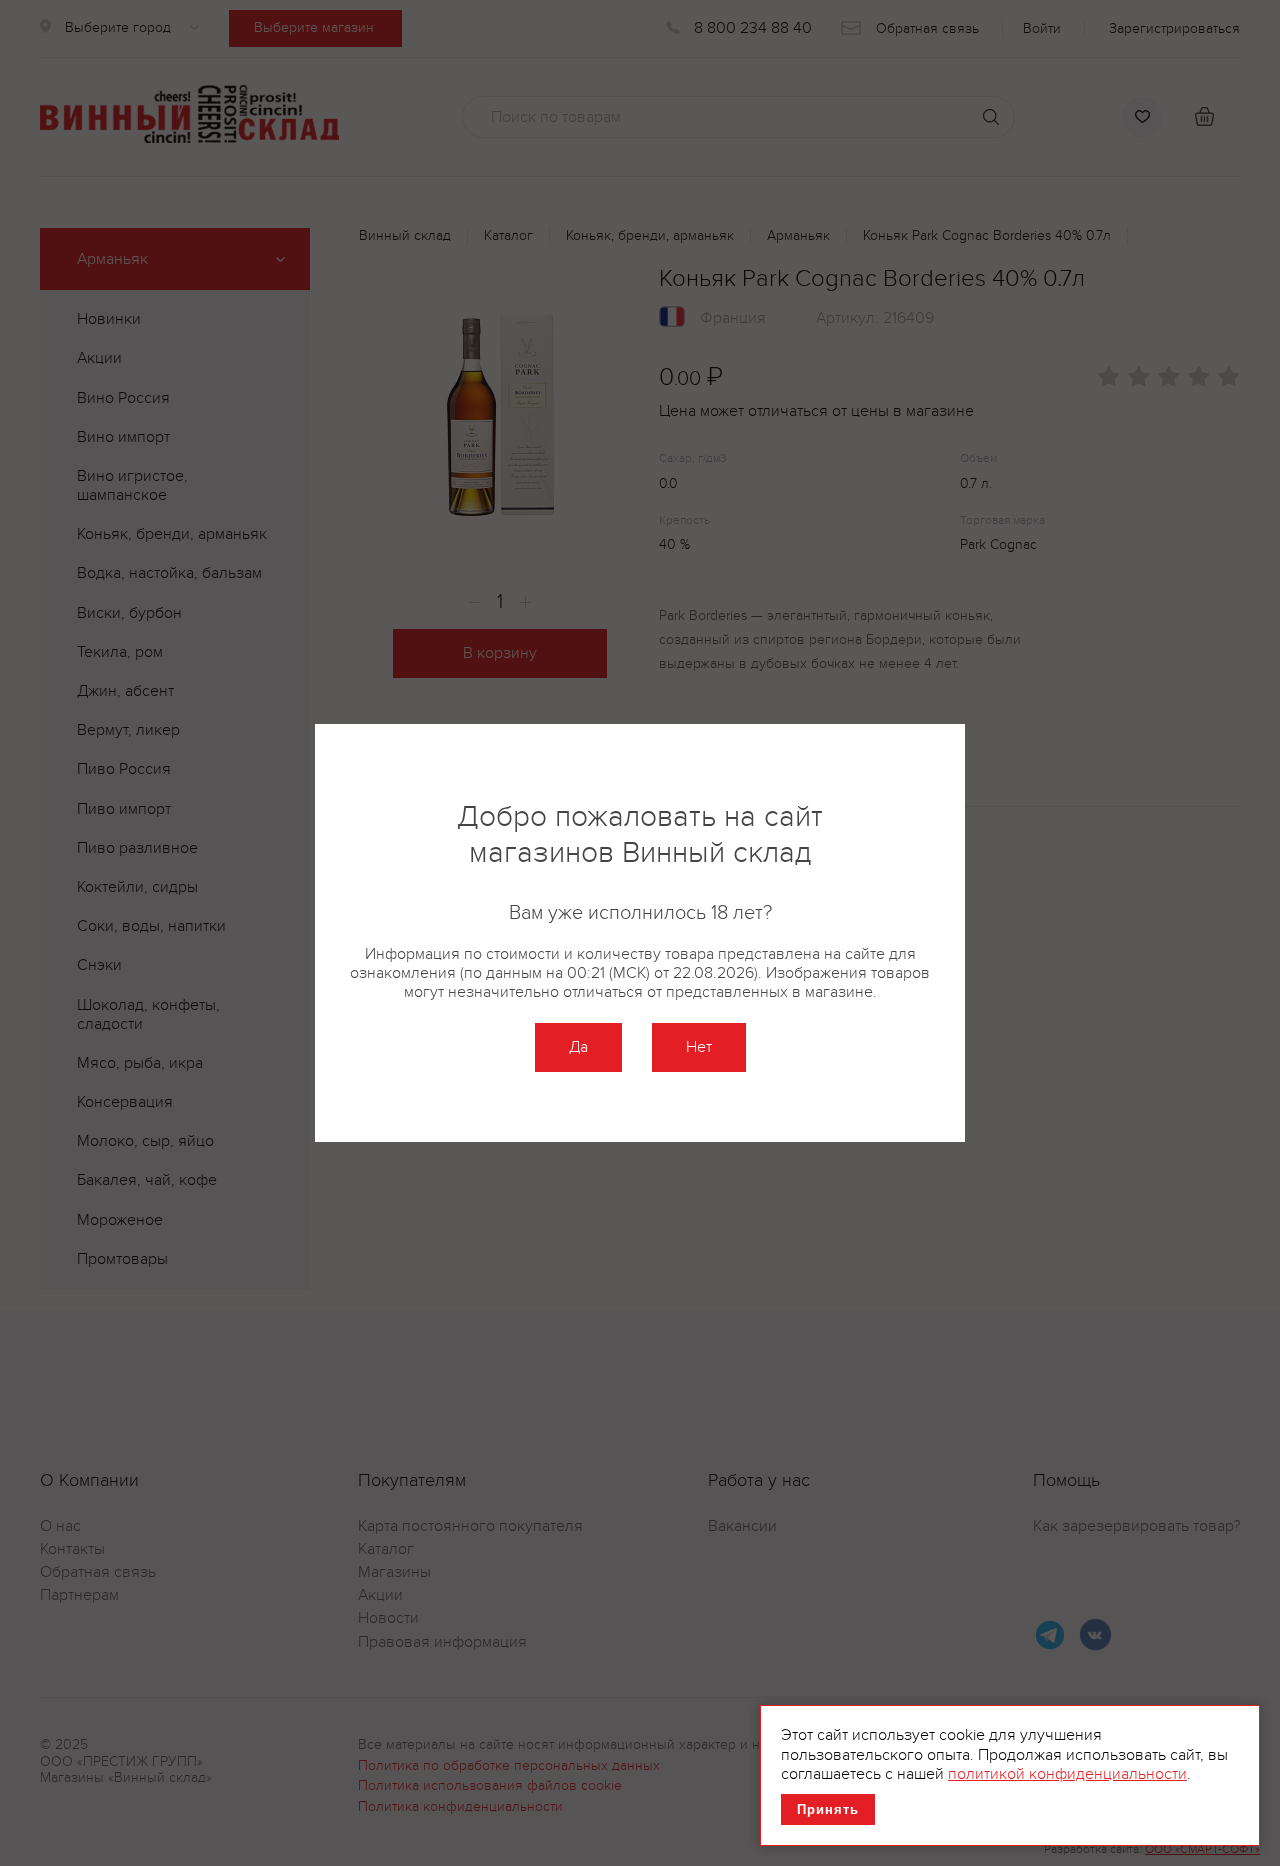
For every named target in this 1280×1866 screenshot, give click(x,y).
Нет (699, 1047)
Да (578, 1047)
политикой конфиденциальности (1067, 1774)
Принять (828, 1809)
